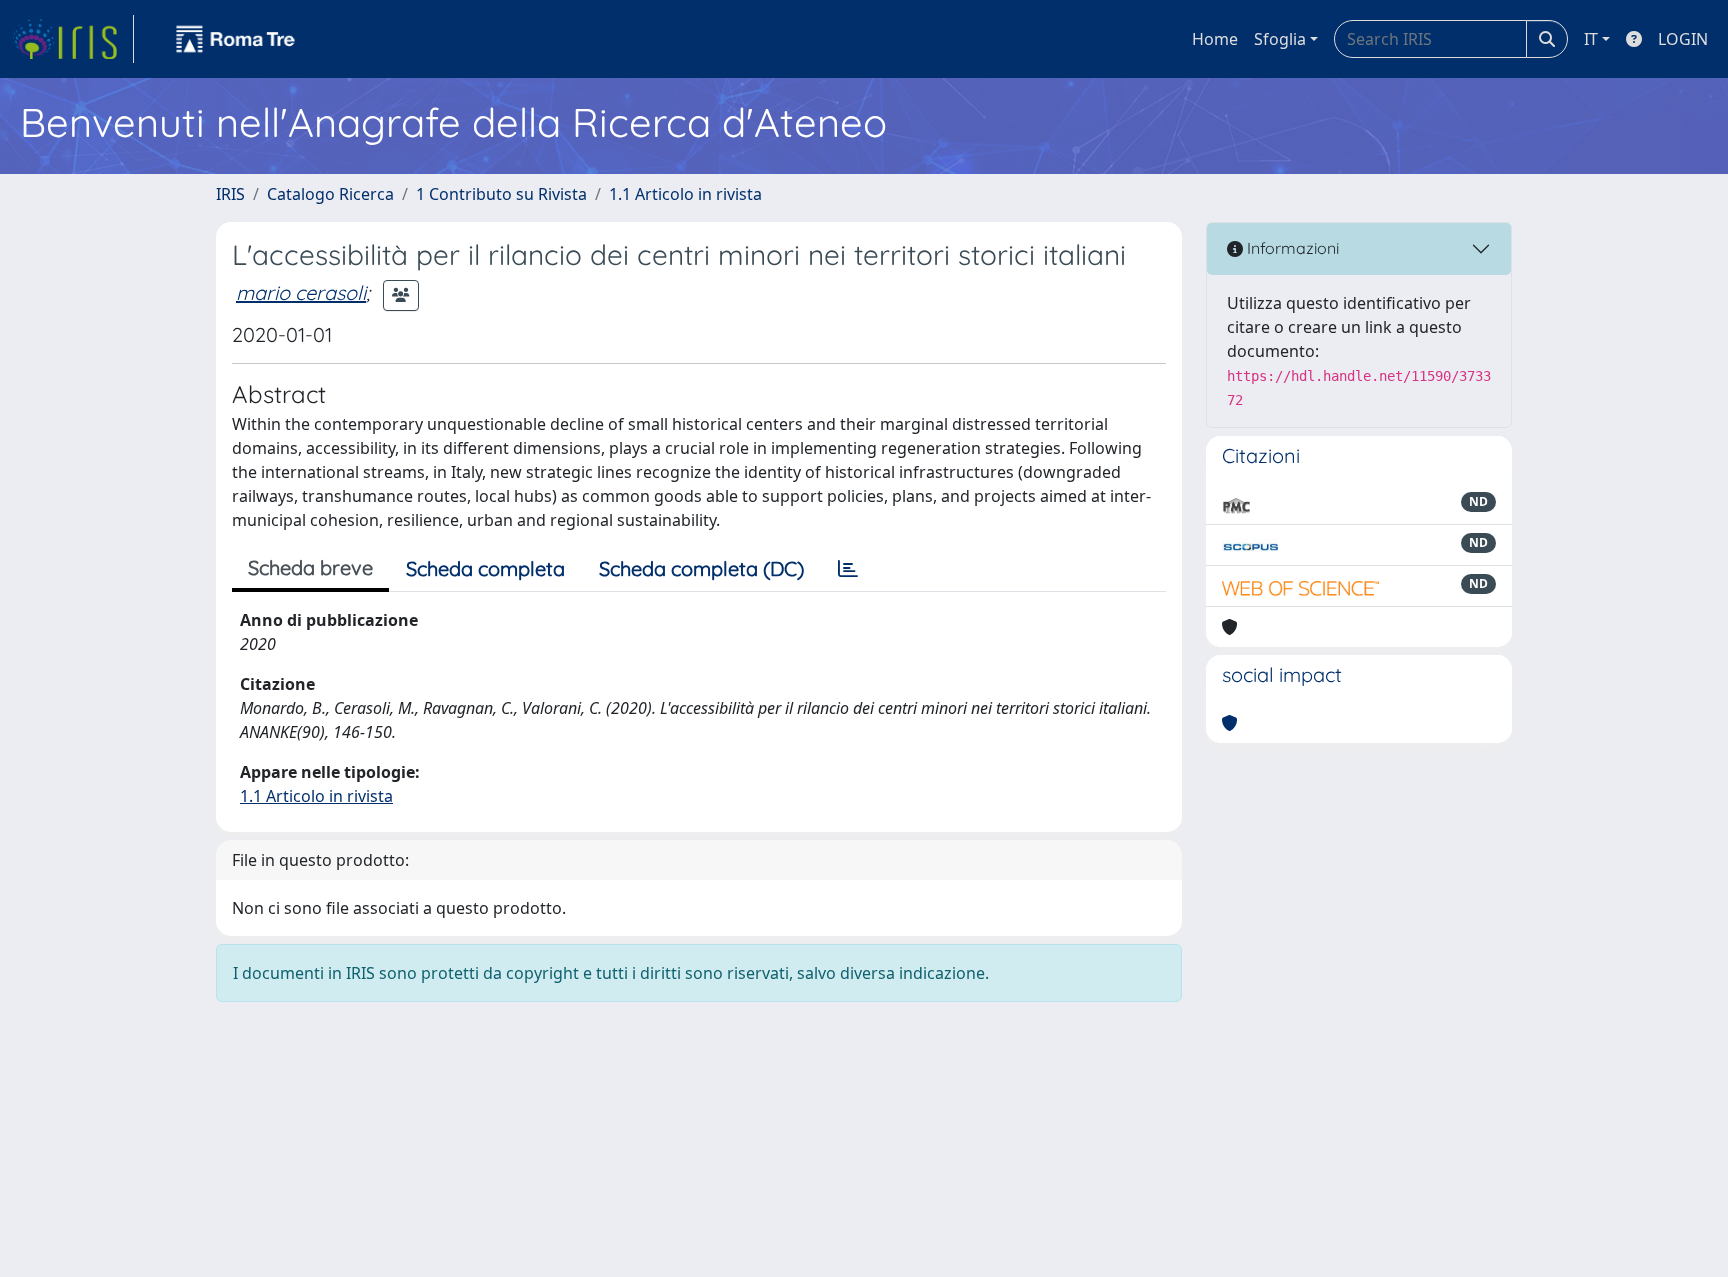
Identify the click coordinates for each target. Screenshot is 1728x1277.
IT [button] (1591, 39)
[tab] (848, 569)
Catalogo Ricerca (330, 194)
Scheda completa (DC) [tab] (701, 568)
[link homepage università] (236, 39)
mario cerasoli (301, 292)
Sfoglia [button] (1280, 39)
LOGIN (1683, 39)
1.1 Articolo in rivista (685, 194)
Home (1215, 39)
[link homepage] (73, 39)
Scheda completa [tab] (485, 568)
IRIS (230, 194)
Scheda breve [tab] (310, 567)
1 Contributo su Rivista (501, 194)
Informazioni (1291, 248)
